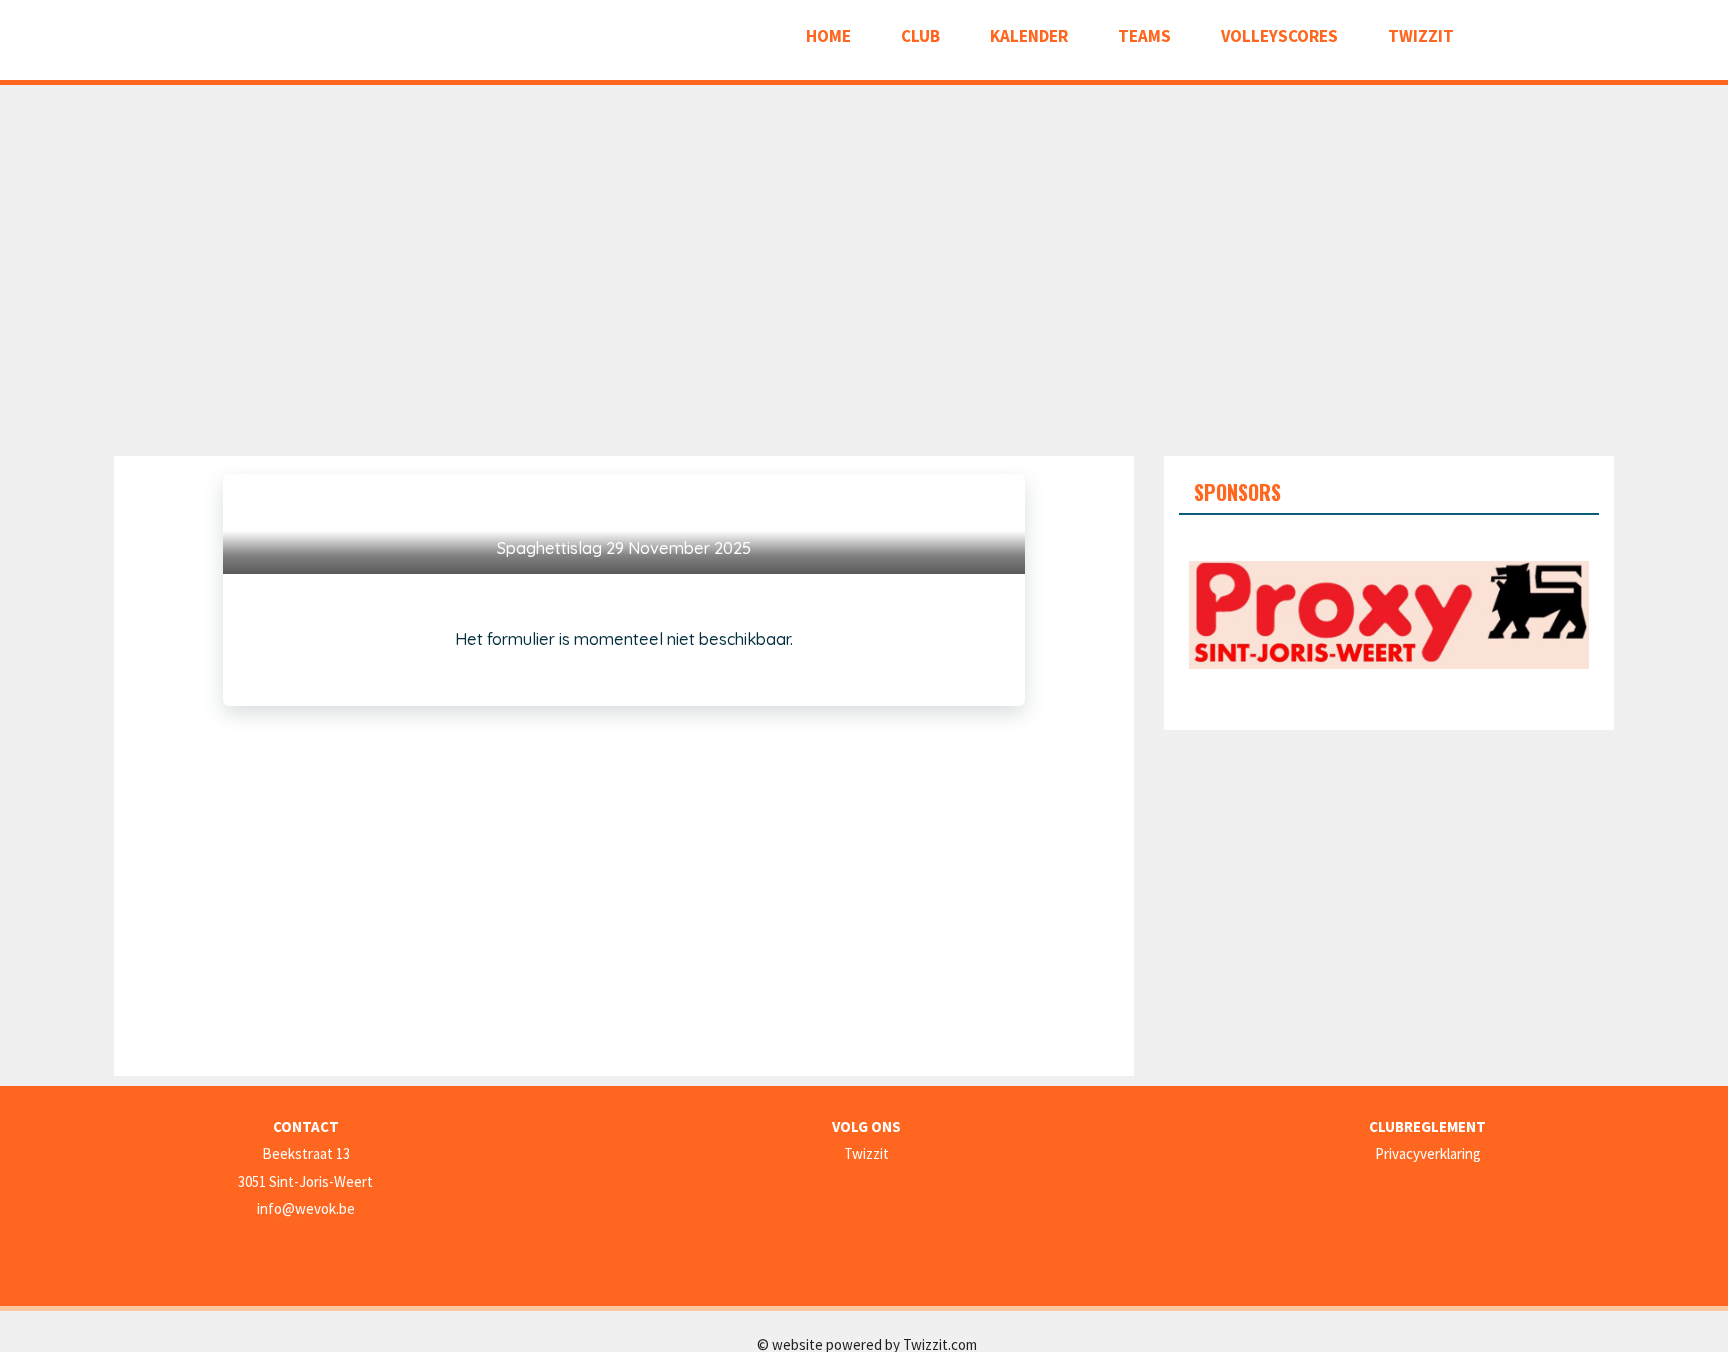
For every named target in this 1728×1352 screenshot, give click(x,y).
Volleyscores (1279, 36)
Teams (1144, 36)
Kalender (1029, 36)
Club (920, 36)
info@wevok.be (306, 1208)
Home (828, 36)
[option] (1389, 615)
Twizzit (1421, 36)
